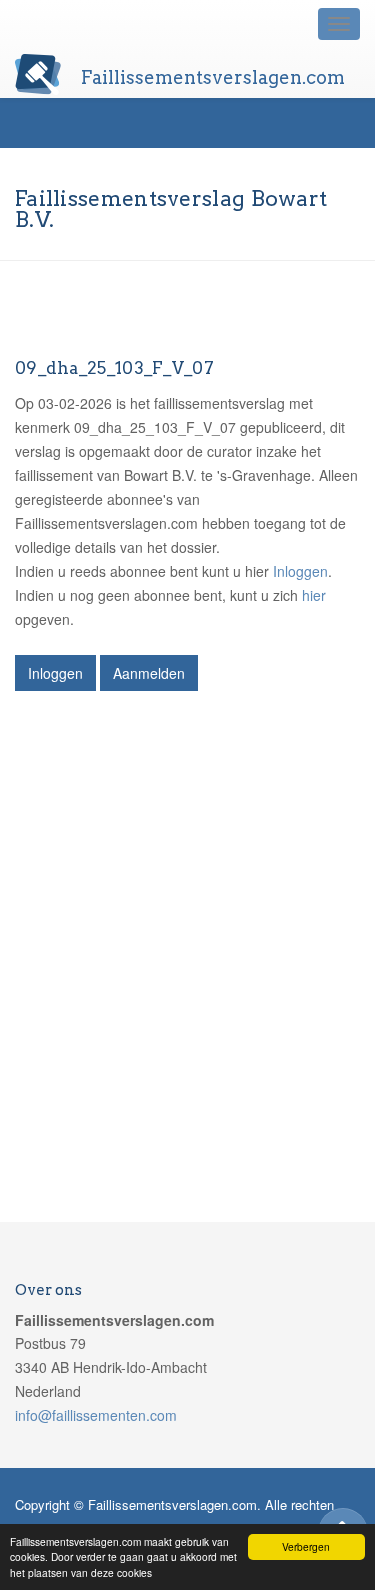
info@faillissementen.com (96, 1415)
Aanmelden (149, 673)
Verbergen (306, 1546)
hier (314, 595)
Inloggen (300, 571)
